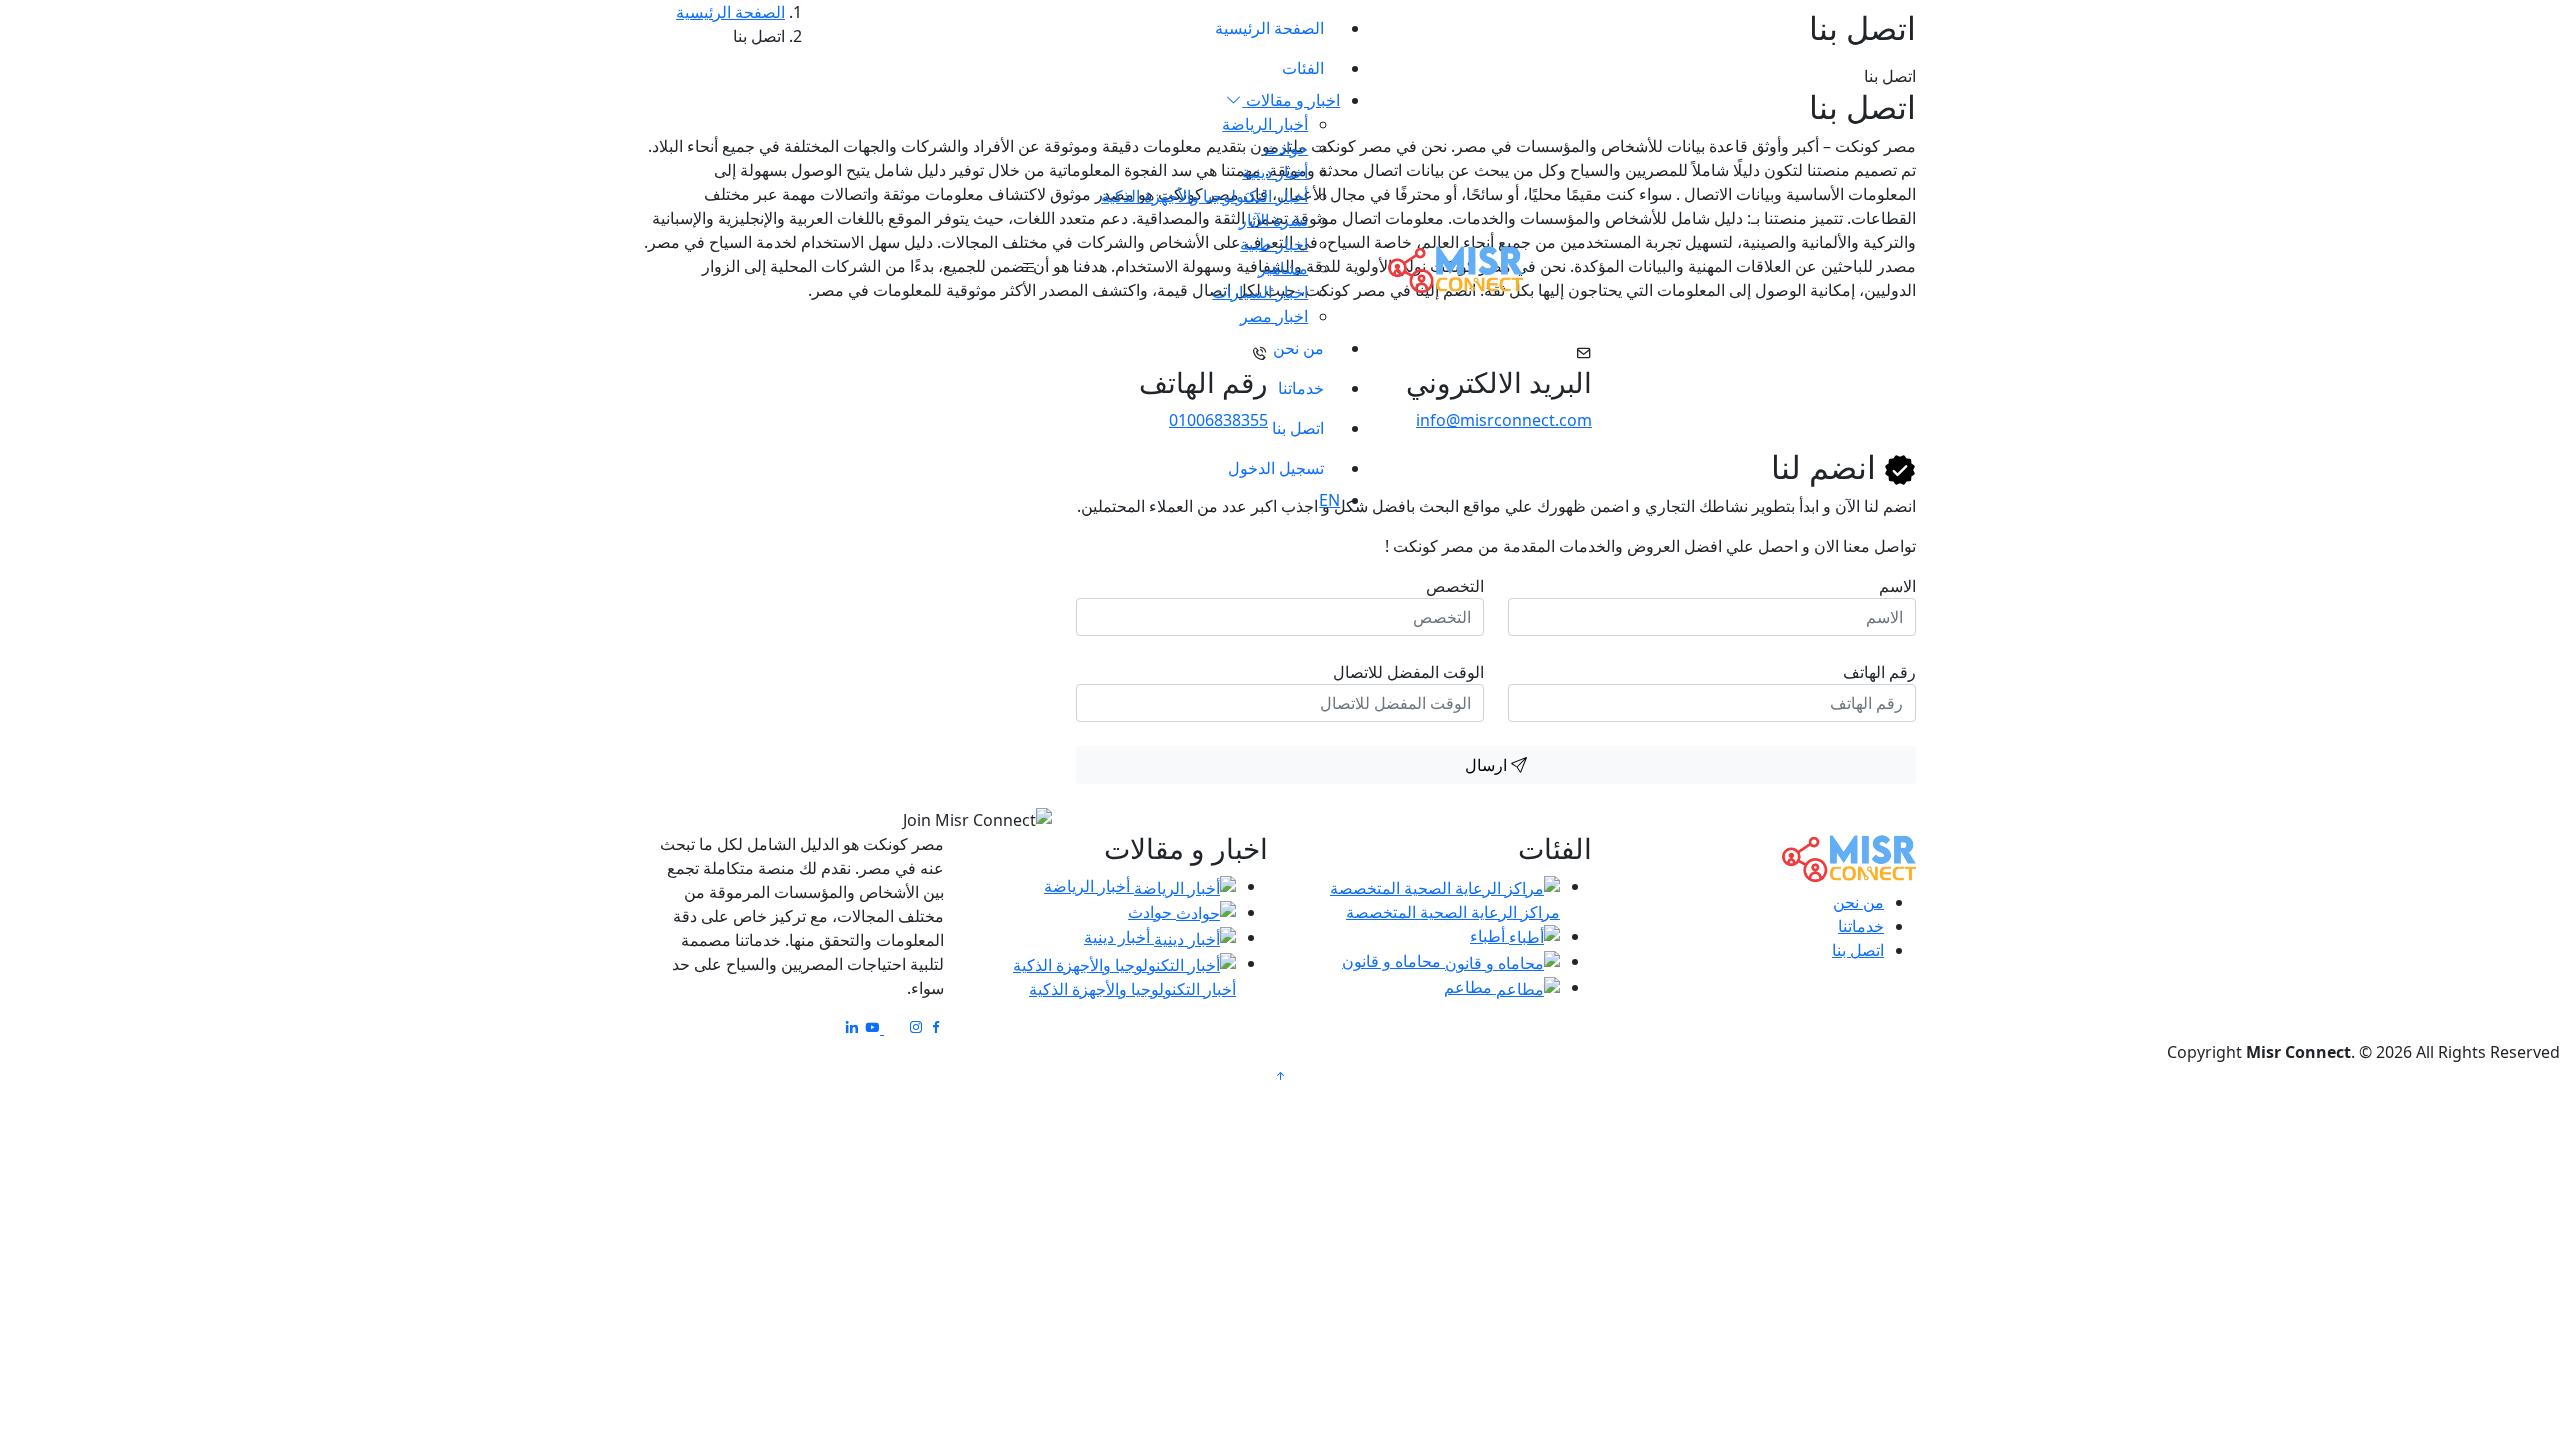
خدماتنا (1301, 388)
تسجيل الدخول (1276, 468)
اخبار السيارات (1260, 292)
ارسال (1488, 765)
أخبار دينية (1275, 172)
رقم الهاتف (1879, 672)
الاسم (1897, 586)
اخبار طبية (1274, 244)
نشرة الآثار (1273, 220)
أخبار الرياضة (1265, 124)
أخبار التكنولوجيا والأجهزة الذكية (1204, 196)
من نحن (1298, 348)
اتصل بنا (1298, 428)
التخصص (1455, 586)
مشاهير (1283, 268)
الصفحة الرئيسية (1269, 28)
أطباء (1489, 936)
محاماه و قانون (1393, 961)
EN (1329, 500)
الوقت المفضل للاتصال (1408, 672)
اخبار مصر (1274, 316)
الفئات (1303, 68)
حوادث (1286, 148)
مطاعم (1470, 987)
